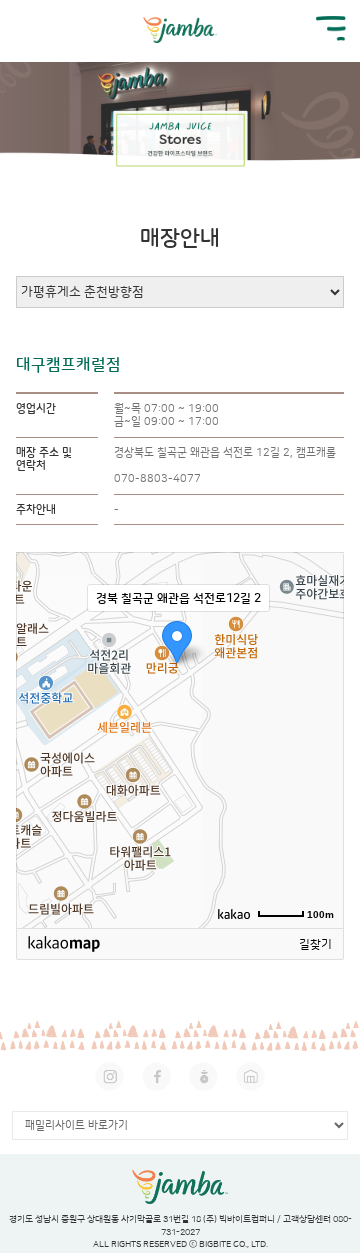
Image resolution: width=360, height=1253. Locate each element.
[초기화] (319, 775)
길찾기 (315, 944)
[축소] (319, 737)
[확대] (319, 704)
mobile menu (331, 28)
